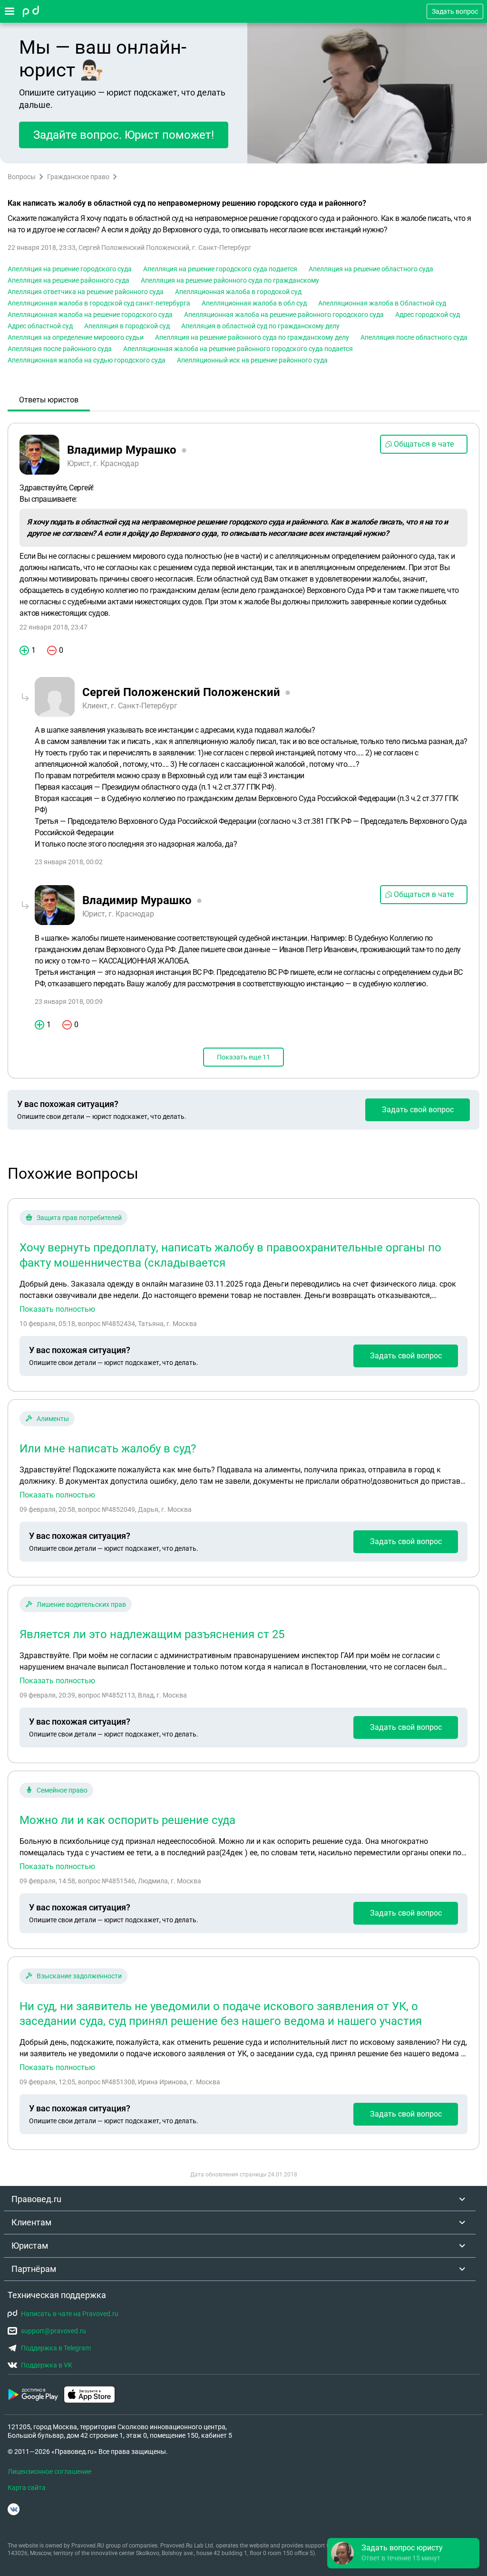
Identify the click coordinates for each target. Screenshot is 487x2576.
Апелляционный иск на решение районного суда (252, 360)
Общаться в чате (424, 444)
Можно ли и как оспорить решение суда (127, 1820)
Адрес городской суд (428, 315)
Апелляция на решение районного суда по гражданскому (230, 280)
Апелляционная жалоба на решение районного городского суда (284, 315)
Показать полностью (57, 1309)
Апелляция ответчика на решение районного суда (86, 292)
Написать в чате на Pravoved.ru (70, 2314)
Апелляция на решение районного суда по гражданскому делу (252, 337)
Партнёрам (34, 2269)
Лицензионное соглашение (49, 2471)
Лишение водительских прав (81, 1604)
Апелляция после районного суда (60, 349)
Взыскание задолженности (79, 1976)
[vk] (14, 2509)
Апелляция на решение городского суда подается (220, 269)
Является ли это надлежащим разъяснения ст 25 (152, 1634)
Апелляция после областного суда (414, 337)
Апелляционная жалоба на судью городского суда (87, 360)
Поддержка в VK (47, 2365)
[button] (403, 2553)
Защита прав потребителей (79, 1218)
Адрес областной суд (40, 326)
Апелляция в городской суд (127, 326)
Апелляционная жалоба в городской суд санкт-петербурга (99, 303)
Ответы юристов (49, 400)
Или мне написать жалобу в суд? (108, 1449)
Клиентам (31, 2222)
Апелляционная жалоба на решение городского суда (90, 315)
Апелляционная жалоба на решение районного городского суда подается (238, 349)
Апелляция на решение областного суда (371, 269)
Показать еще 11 (243, 1057)
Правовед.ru (36, 2199)
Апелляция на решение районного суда (68, 280)
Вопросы (22, 177)
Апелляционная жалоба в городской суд (238, 292)
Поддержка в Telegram (56, 2348)
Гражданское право (78, 177)
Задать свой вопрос (418, 1110)
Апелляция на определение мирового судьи (76, 337)
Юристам (30, 2246)
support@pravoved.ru (54, 2331)
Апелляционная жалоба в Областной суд (382, 303)
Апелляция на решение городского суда (70, 269)
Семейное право (62, 1790)
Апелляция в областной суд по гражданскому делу (260, 326)
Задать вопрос (455, 11)
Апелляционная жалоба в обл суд (254, 303)
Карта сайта (27, 2488)
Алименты (53, 1419)
